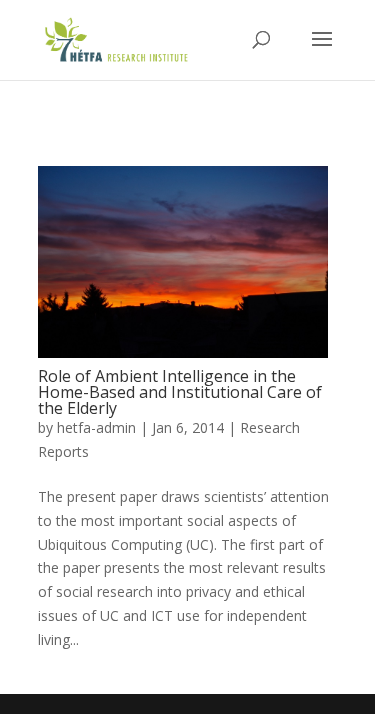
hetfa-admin (96, 427)
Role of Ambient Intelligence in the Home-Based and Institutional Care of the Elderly (180, 392)
